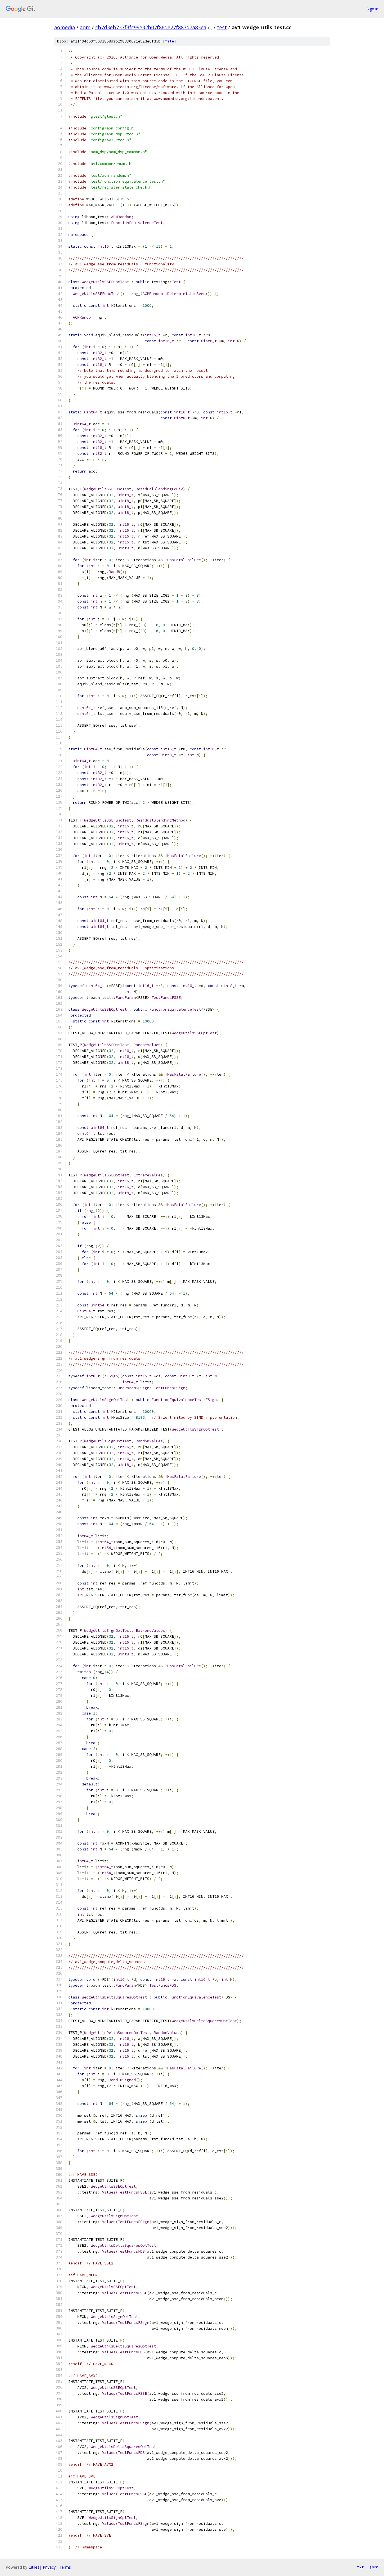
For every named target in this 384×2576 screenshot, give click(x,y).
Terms (65, 2567)
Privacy (49, 2567)
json (374, 2567)
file (170, 41)
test (222, 27)
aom (85, 27)
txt (360, 2567)
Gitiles (34, 2567)
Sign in (372, 9)
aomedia (65, 27)
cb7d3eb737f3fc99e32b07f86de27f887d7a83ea (151, 27)
